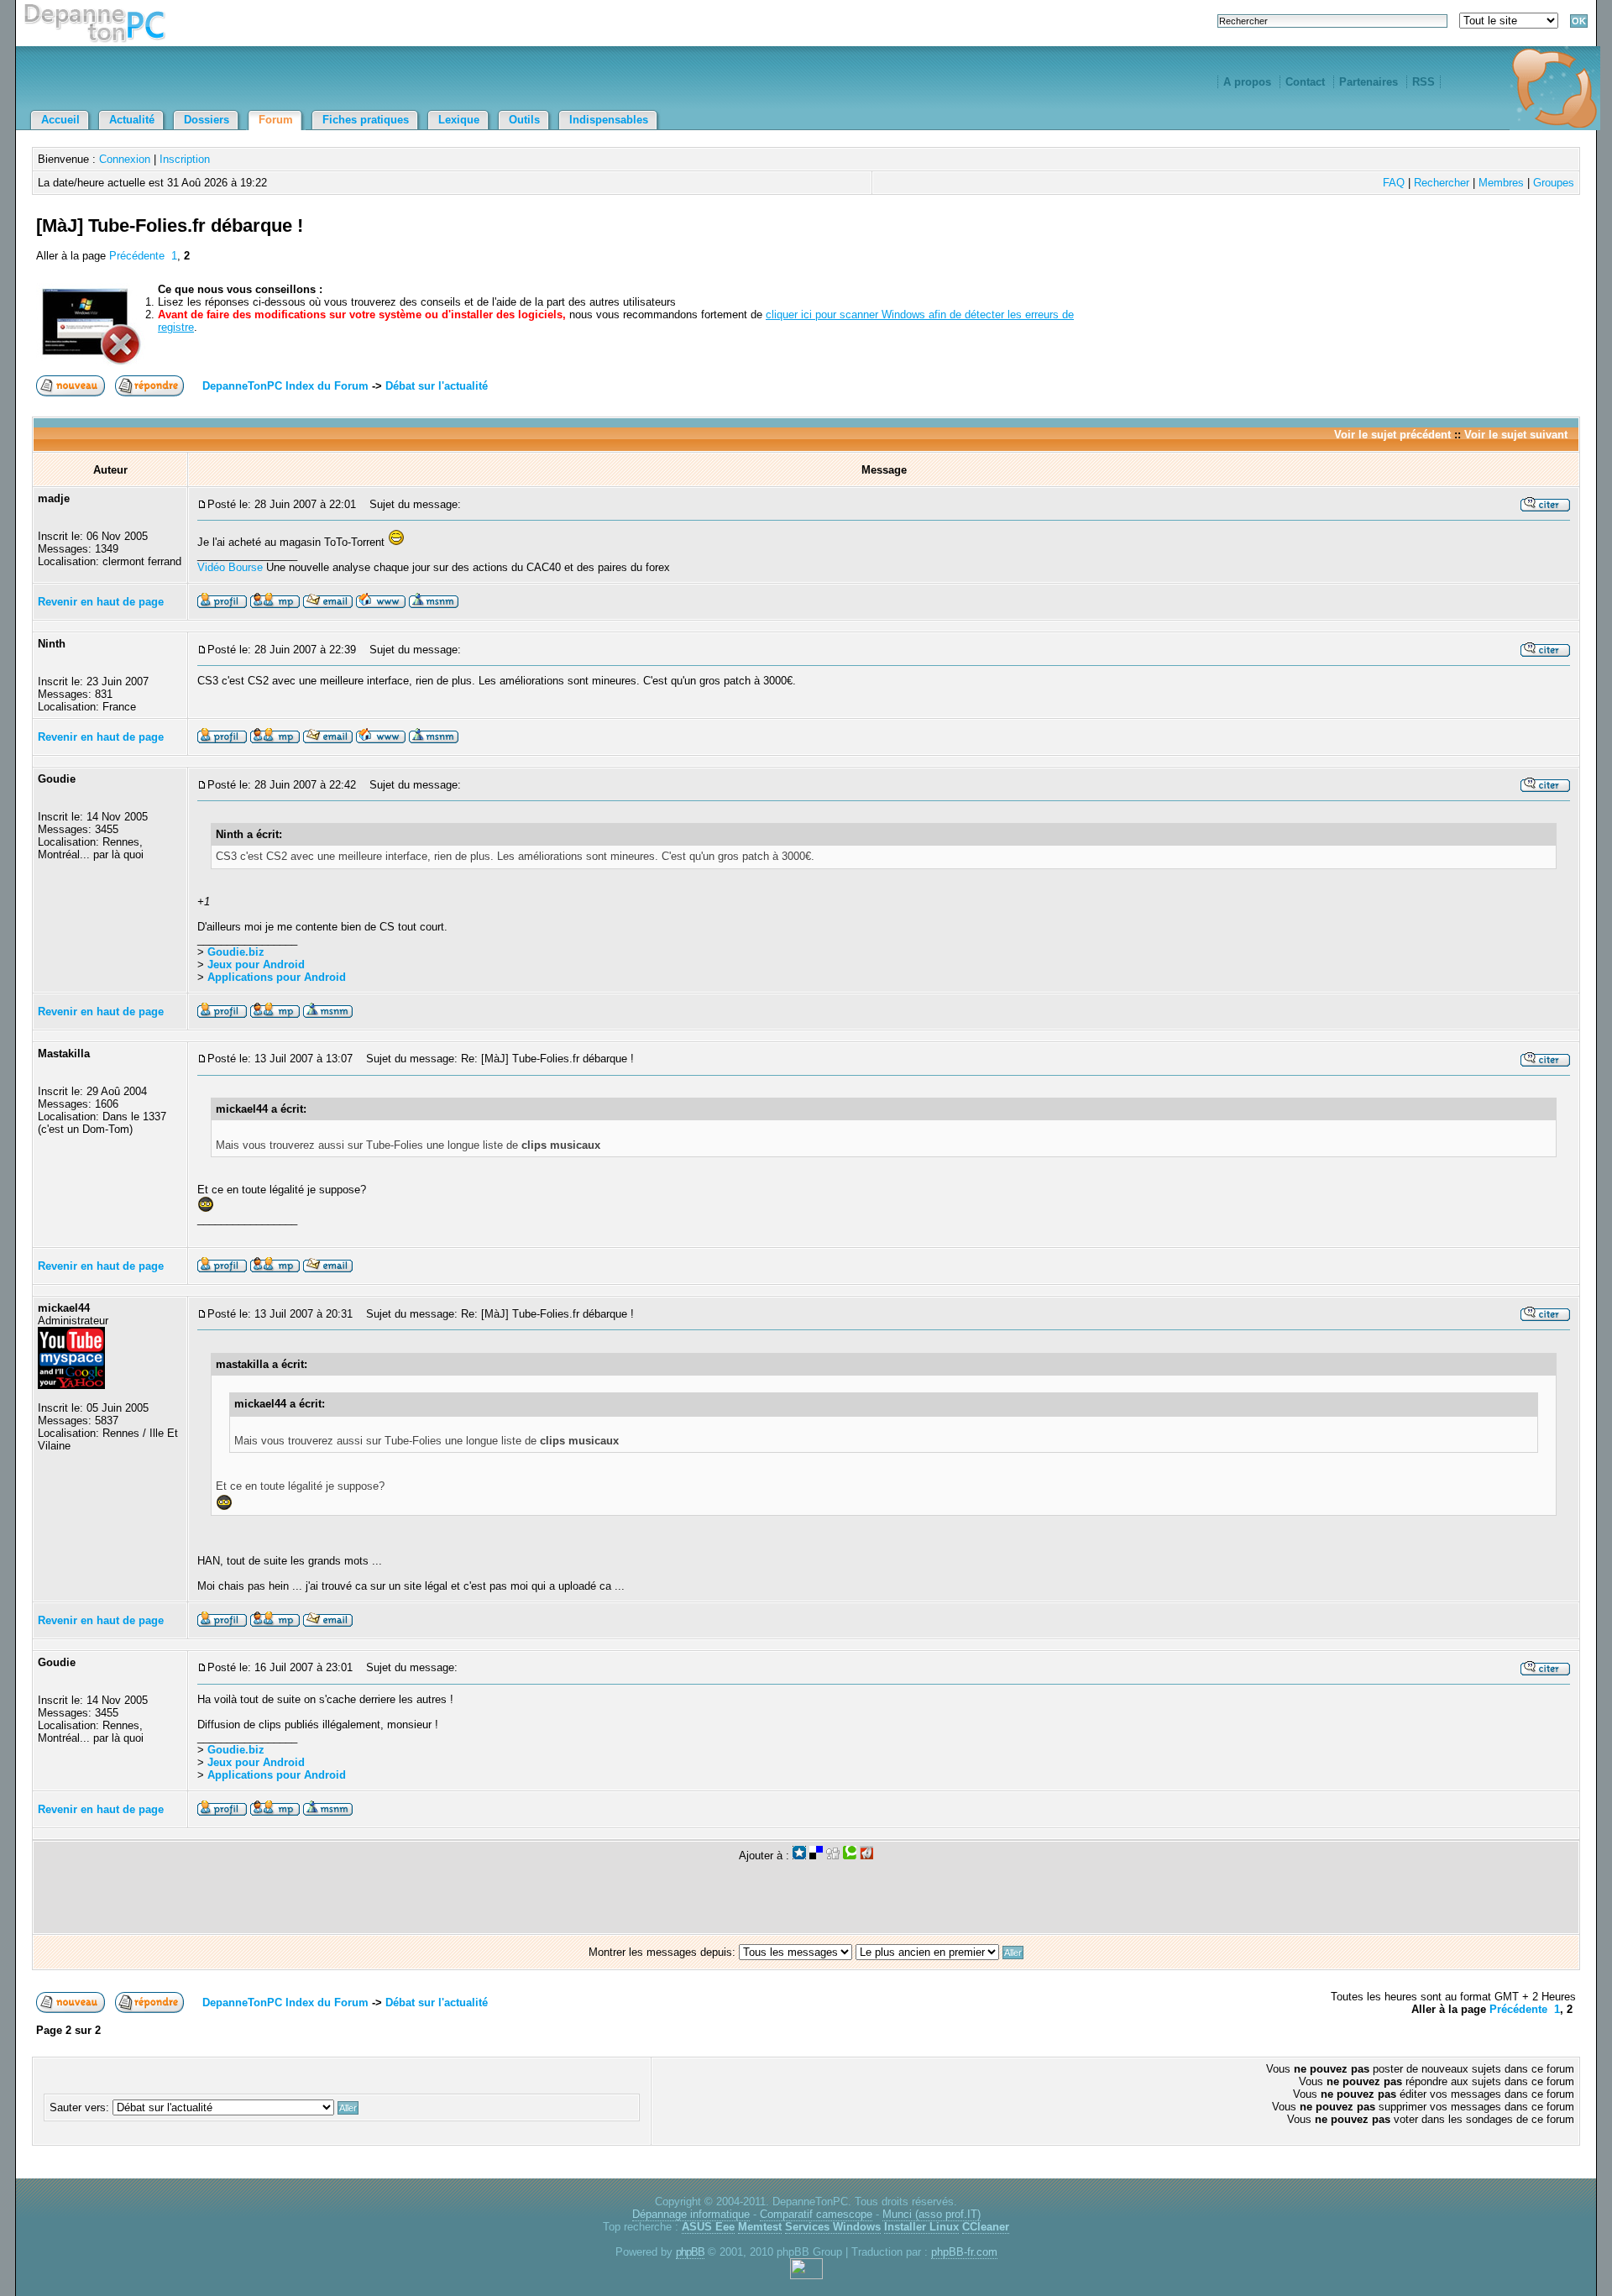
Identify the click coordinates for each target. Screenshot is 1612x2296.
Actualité (132, 120)
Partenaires (1369, 82)
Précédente (137, 256)
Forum (276, 120)
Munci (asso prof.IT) (932, 2214)
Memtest (760, 2227)
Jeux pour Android (256, 965)
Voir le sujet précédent (1392, 435)
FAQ (1394, 183)
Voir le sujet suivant (1516, 435)
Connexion (125, 159)
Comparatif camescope (816, 2214)
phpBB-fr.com (964, 2252)
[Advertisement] (1379, 245)
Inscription (185, 159)
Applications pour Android (277, 977)
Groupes (1554, 183)
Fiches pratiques (366, 120)
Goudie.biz (236, 952)
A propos (1247, 82)
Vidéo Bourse (230, 567)
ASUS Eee (708, 2227)
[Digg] (833, 1856)
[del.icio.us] (816, 1856)
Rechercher (1442, 183)
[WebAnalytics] (806, 2275)
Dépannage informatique (691, 2214)
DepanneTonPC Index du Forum (285, 386)
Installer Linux (921, 2227)
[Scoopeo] (799, 1856)
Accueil (60, 120)
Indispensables (609, 120)
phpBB (690, 2252)
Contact (1305, 82)
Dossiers (207, 120)
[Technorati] (850, 1856)
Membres (1501, 183)
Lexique (459, 120)
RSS (1424, 82)
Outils (524, 120)
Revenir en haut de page (101, 602)
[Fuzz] (866, 1856)
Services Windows (833, 2227)
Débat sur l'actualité (437, 386)
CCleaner (986, 2227)
